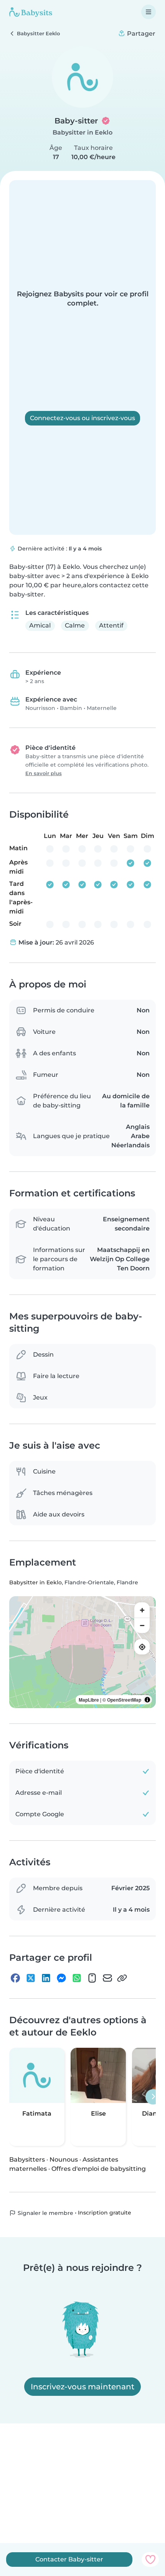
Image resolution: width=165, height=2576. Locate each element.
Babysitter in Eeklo (82, 132)
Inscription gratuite (105, 2213)
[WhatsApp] (77, 1978)
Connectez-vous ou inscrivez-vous (82, 418)
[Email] (107, 1978)
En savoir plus (44, 773)
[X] (31, 1978)
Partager (140, 34)
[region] (82, 1652)
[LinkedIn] (46, 1978)
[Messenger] (61, 1978)
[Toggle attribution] (147, 1700)
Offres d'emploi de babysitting (99, 2169)
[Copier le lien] (122, 1978)
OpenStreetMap (124, 1700)
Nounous (64, 2160)
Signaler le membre (45, 2213)
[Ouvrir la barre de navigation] (148, 12)
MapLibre (89, 1700)
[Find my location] (142, 1647)
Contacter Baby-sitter (69, 2559)
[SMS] (92, 1978)
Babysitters (27, 2160)
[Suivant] (153, 2097)
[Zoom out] (142, 1625)
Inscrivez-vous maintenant (82, 2387)
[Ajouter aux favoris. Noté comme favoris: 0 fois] (150, 2560)
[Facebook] (15, 1978)
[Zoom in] (142, 1610)
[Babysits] (31, 12)
